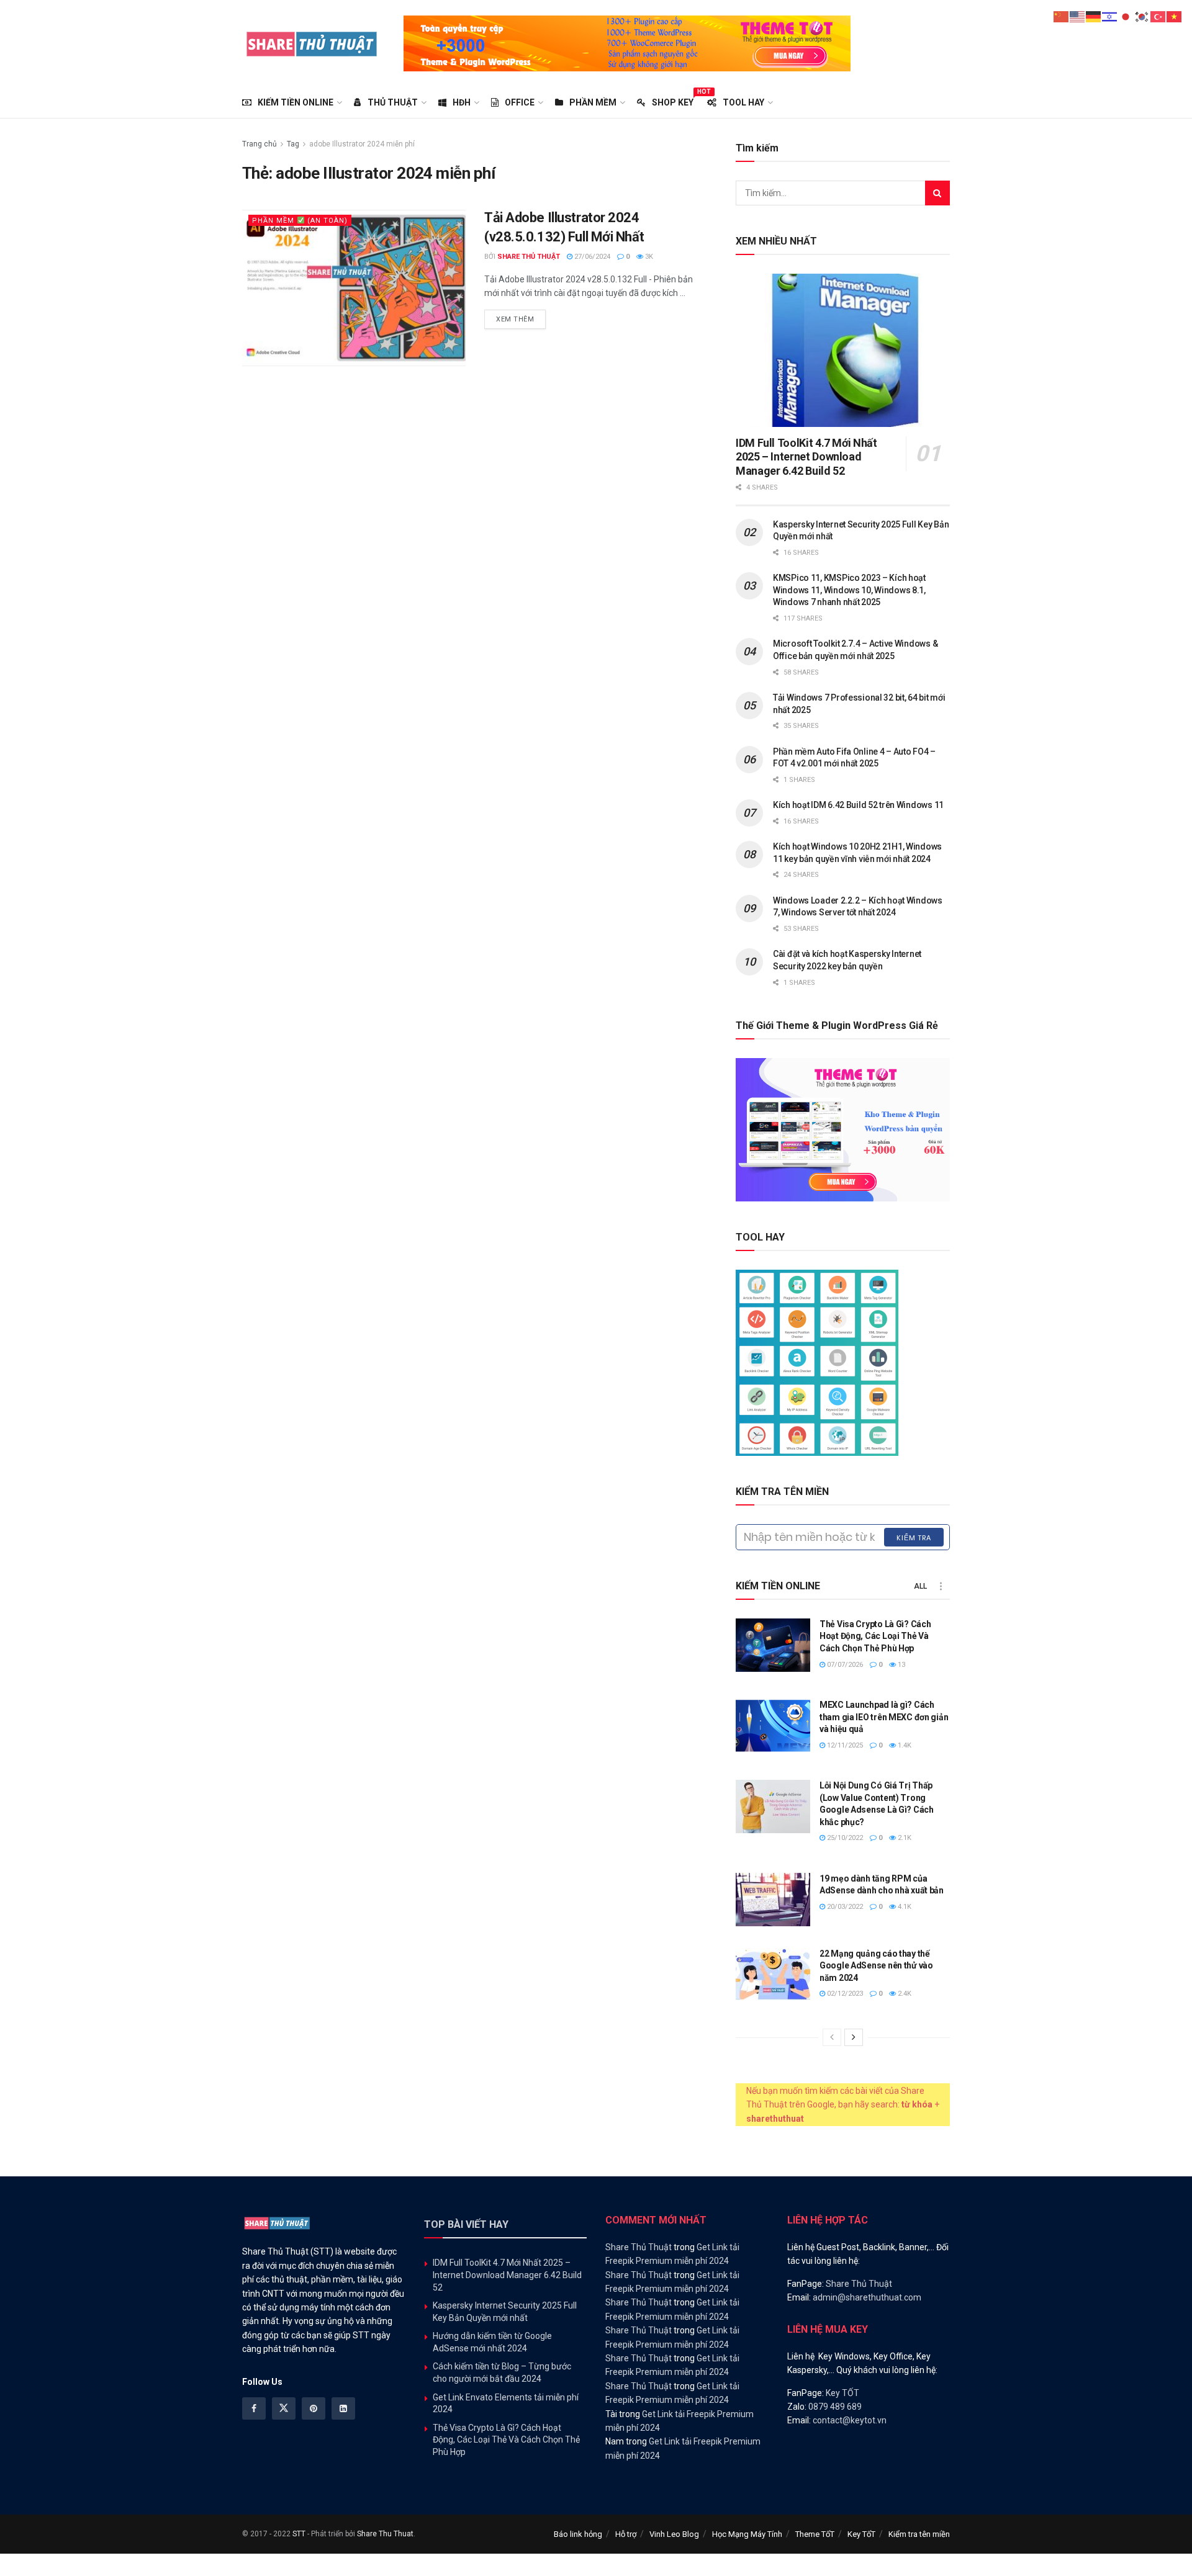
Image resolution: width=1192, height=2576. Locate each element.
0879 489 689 (835, 2407)
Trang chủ (260, 144)
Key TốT (861, 2534)
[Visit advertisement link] (627, 43)
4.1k (904, 1907)
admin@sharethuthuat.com (867, 2297)
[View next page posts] (854, 2037)
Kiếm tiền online (296, 102)
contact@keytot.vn (850, 2420)
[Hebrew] (1110, 16)
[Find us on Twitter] (284, 2408)
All (920, 1586)
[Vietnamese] (1175, 16)
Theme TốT (815, 2534)
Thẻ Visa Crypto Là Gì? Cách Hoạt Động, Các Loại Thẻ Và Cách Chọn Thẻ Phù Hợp (875, 1636)
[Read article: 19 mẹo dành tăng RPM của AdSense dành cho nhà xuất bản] (773, 1900)
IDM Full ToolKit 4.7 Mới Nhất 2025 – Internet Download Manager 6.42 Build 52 (806, 457)
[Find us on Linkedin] (343, 2408)
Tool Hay (743, 102)
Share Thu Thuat (385, 2534)
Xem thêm (521, 319)
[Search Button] (937, 193)
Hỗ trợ (626, 2534)
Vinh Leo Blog (674, 2534)
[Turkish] (1158, 16)
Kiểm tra (914, 1538)
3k (648, 257)
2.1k (904, 1838)
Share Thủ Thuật (529, 257)
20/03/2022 (844, 1907)
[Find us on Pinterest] (314, 2408)
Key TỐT (842, 2393)
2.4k (904, 1994)
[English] (1078, 16)
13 (901, 1665)
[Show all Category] (941, 1586)
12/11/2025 (844, 1745)
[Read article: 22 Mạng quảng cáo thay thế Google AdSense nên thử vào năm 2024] (773, 1975)
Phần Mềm (593, 102)
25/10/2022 (844, 1838)
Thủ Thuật (393, 102)
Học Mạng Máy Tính (747, 2534)
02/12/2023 (844, 1994)
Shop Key (673, 101)
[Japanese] (1126, 16)
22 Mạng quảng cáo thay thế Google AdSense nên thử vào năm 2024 (876, 1966)
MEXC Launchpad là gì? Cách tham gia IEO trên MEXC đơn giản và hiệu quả (884, 1717)
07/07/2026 (844, 1665)
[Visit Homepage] (312, 43)
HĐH (462, 102)
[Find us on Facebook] (254, 2408)
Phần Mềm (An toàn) (300, 221)
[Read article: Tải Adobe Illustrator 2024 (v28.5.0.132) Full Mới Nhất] (354, 288)
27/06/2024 (591, 257)
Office (520, 102)
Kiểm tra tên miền (919, 2534)
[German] (1094, 16)
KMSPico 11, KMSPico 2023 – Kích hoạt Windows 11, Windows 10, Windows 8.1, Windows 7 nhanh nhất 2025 (849, 590)
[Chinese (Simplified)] (1062, 16)
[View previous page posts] (832, 2037)
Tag (293, 144)
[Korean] (1142, 16)
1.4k (904, 1745)
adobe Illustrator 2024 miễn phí (362, 144)
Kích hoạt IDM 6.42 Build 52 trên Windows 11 (858, 805)
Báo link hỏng (578, 2534)
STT (299, 2534)
